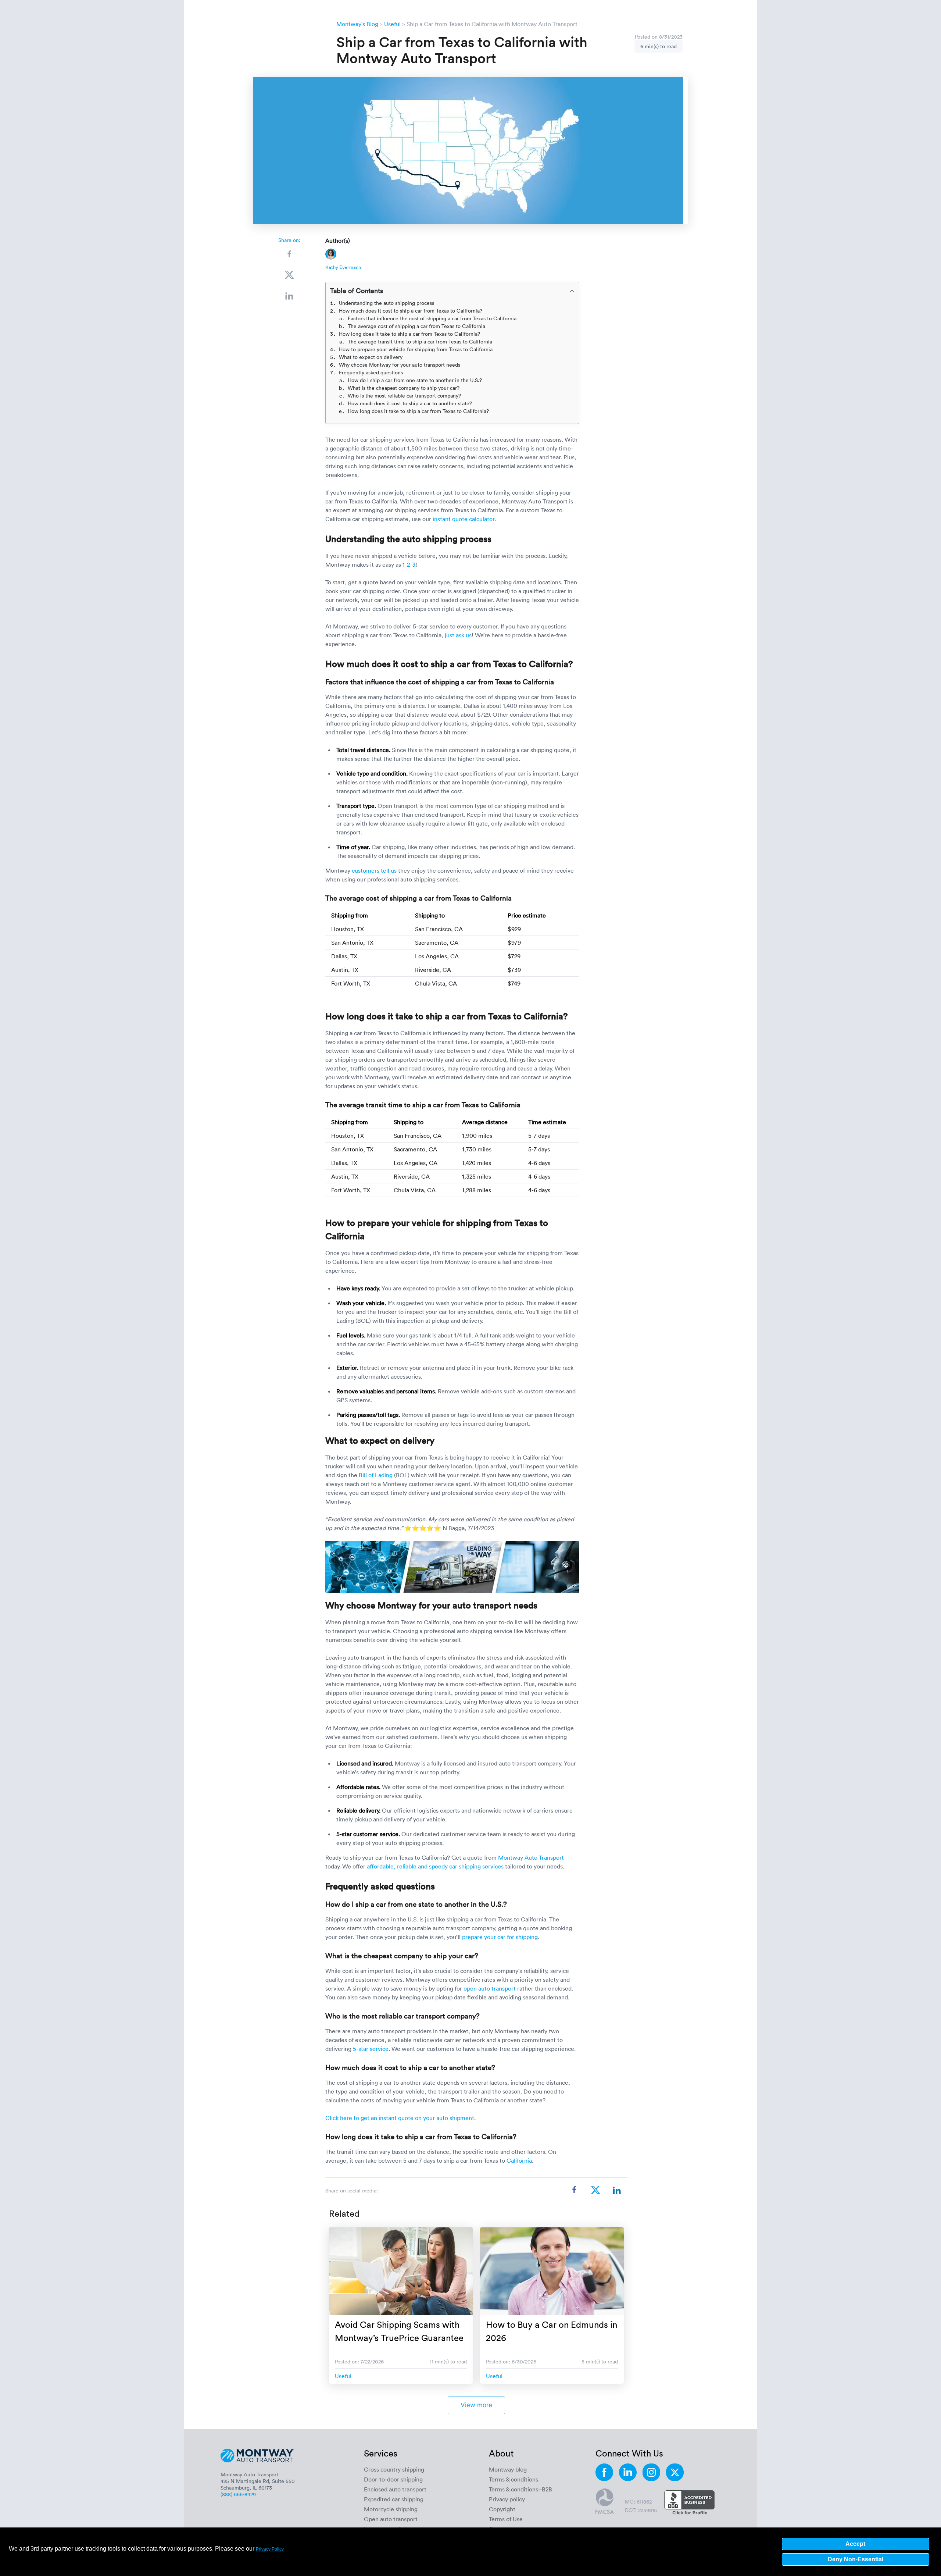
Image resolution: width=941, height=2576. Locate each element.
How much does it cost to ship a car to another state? (410, 403)
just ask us (458, 635)
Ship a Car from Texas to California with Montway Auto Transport (492, 24)
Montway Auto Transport (531, 1857)
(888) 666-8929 (238, 2494)
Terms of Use (506, 2519)
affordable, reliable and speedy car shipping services (435, 1866)
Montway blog (508, 2469)
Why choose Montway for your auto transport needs (400, 365)
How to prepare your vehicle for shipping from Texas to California (416, 349)
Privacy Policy (270, 2549)
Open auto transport (391, 2519)
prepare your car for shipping (500, 1937)
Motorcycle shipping (391, 2509)
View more (476, 2405)
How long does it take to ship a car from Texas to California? (409, 334)
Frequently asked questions (371, 372)
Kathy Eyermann (343, 267)
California (519, 2160)
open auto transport (490, 1988)
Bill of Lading (376, 1475)
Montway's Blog (357, 24)
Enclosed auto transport (395, 2489)
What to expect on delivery (371, 357)
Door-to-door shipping (393, 2479)
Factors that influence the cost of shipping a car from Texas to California (432, 318)
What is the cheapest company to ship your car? (404, 388)
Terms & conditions (514, 2479)
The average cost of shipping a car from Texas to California (416, 326)
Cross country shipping (394, 2469)
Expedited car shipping (394, 2499)
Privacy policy (507, 2499)
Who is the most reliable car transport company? (404, 396)
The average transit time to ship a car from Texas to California (420, 341)
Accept (855, 2544)
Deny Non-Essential (856, 2559)
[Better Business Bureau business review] (689, 2503)
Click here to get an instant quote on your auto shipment (400, 2118)
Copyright (502, 2509)
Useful (392, 24)
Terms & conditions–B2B (520, 2489)
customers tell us (374, 870)
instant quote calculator (464, 519)
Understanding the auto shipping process (387, 303)
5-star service (371, 2049)
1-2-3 (409, 564)
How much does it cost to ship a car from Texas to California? (411, 311)
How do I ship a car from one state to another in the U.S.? (415, 380)
